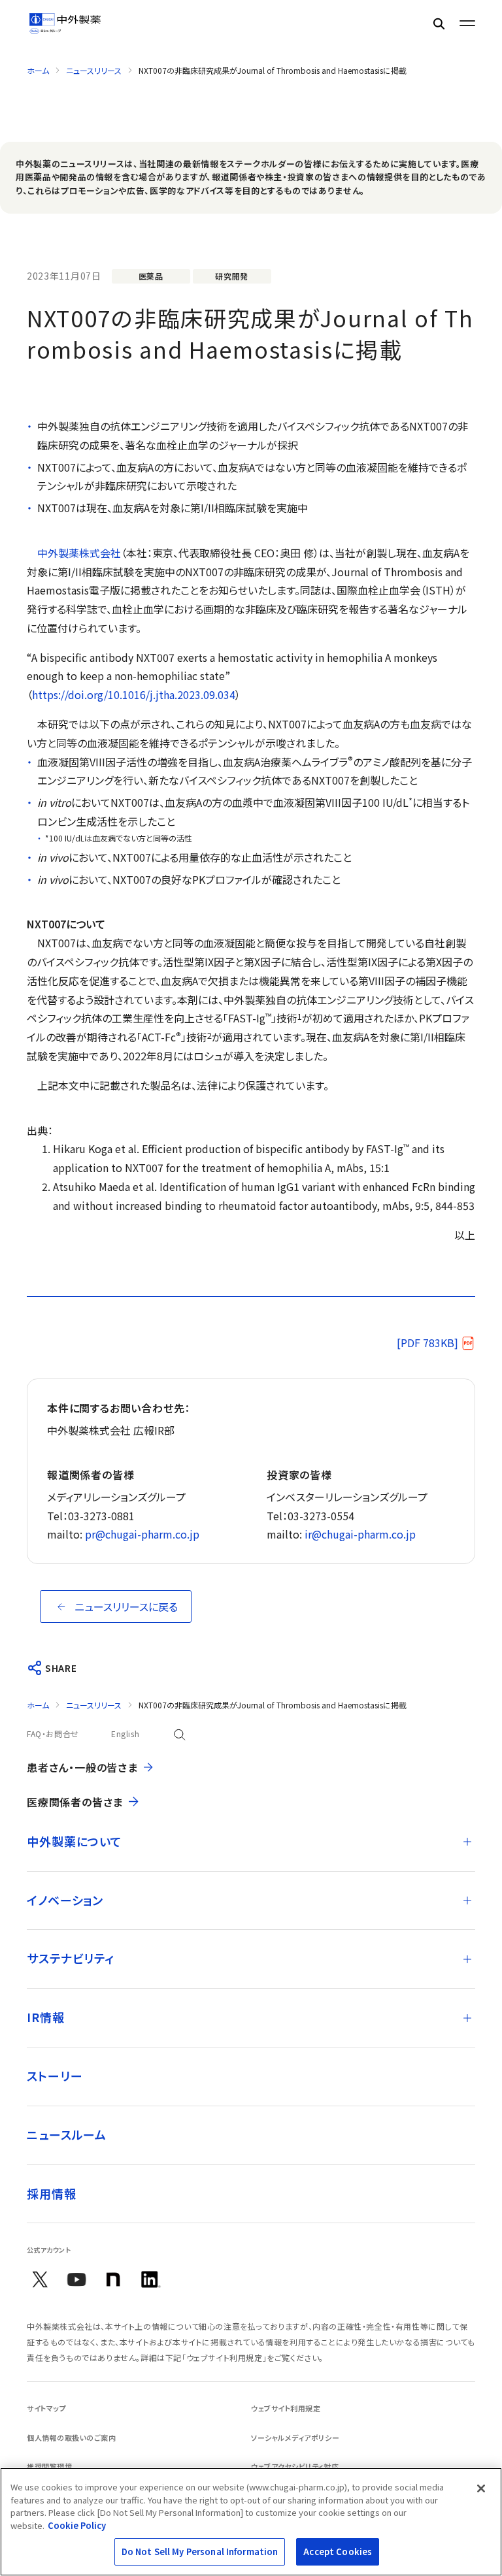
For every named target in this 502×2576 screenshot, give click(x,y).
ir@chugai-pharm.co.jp (360, 1534)
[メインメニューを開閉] (467, 24)
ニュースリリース (94, 70)
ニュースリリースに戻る (126, 1606)
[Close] (481, 2488)
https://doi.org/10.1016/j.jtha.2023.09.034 (134, 694)
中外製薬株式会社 (79, 553)
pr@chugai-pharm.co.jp (142, 1534)
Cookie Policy (77, 2525)
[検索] (439, 23)
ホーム (38, 70)
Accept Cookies (338, 2552)
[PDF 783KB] (427, 1343)
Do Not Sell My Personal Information (200, 2552)
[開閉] (467, 1842)
